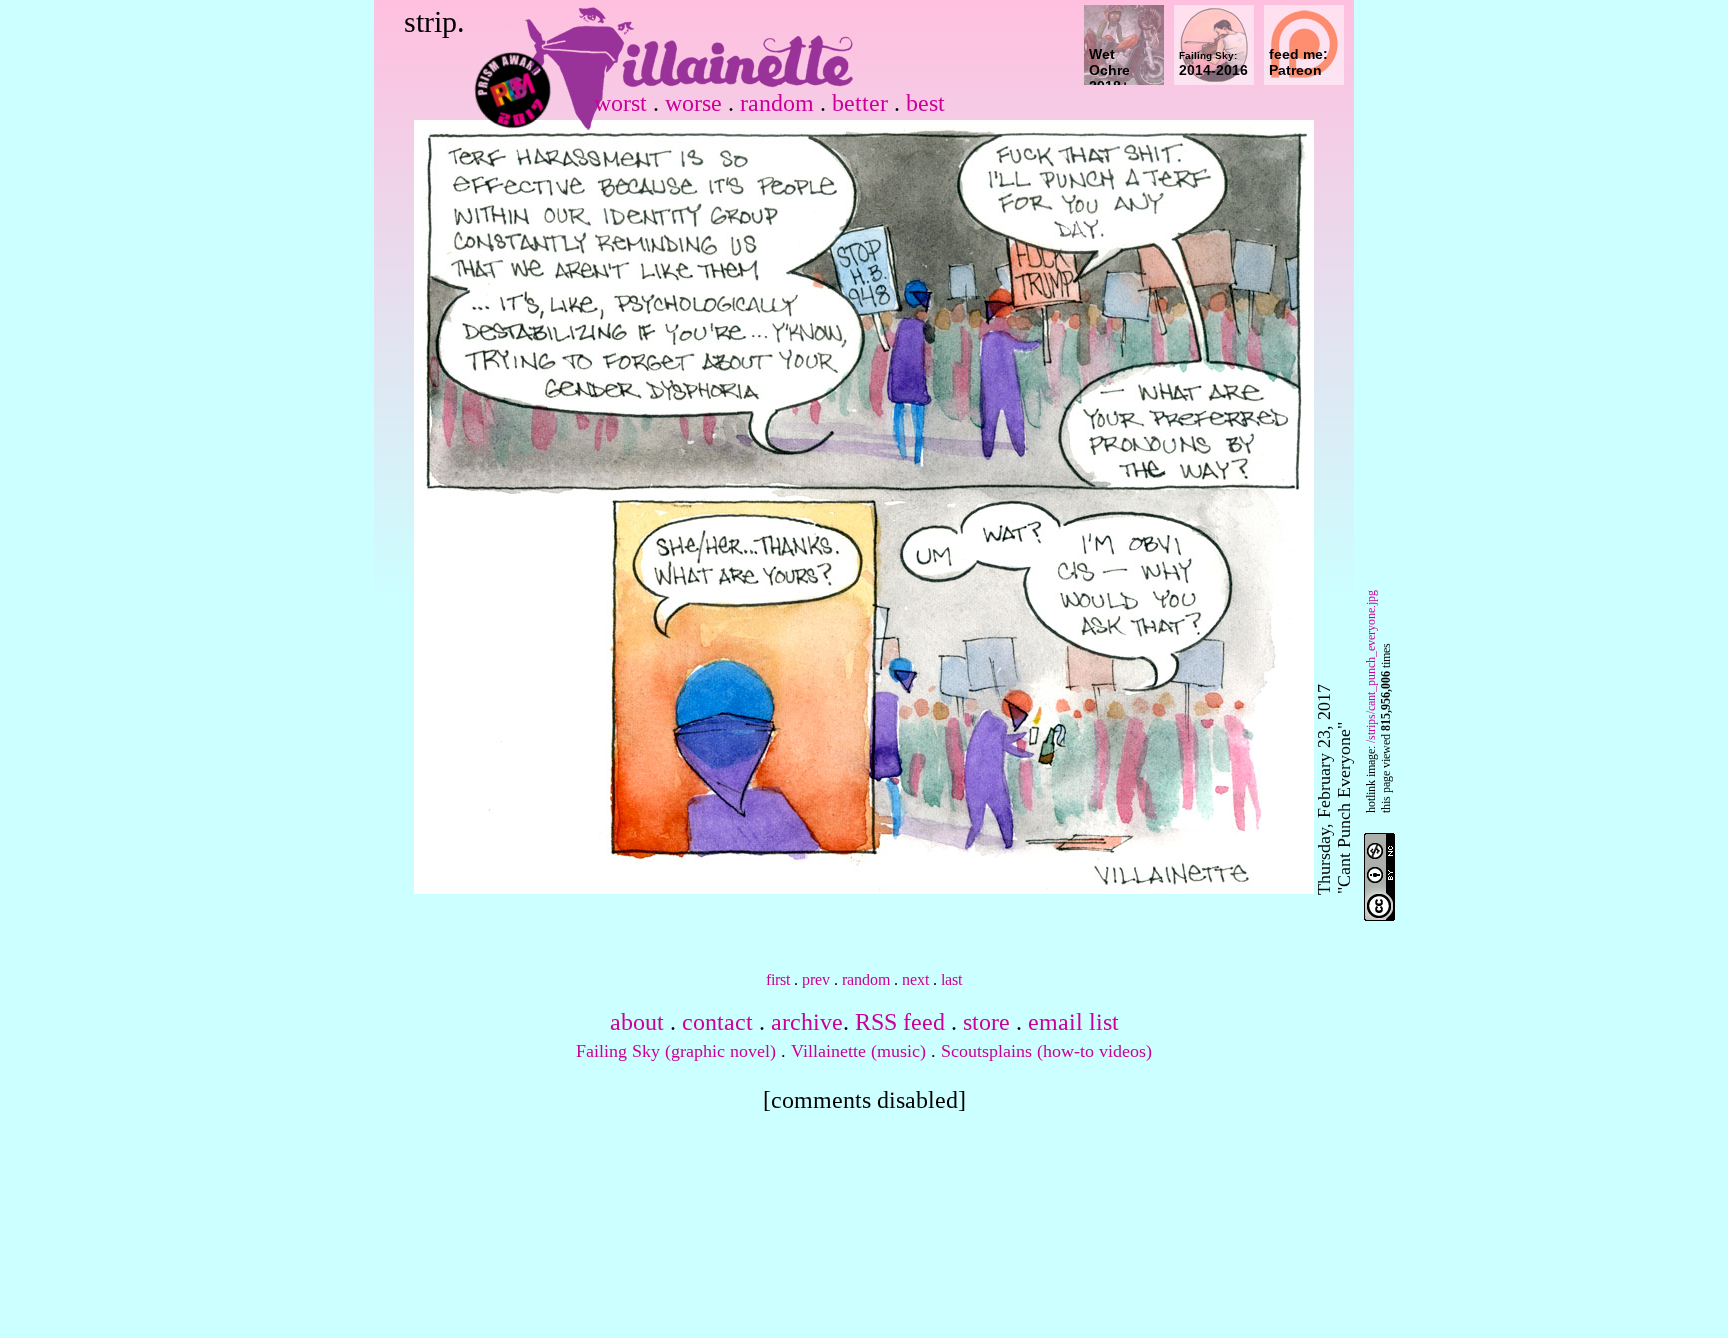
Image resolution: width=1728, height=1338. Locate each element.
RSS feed (900, 1022)
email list (1073, 1022)
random (777, 103)
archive (807, 1022)
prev (816, 979)
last (951, 979)
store (986, 1022)
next (915, 979)
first (778, 979)
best (925, 103)
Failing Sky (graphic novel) (676, 1051)
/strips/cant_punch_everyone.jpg (1371, 666)
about (637, 1022)
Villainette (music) (858, 1051)
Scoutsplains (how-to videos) (1046, 1051)
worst (620, 103)
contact (717, 1022)
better (860, 103)
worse (693, 103)
